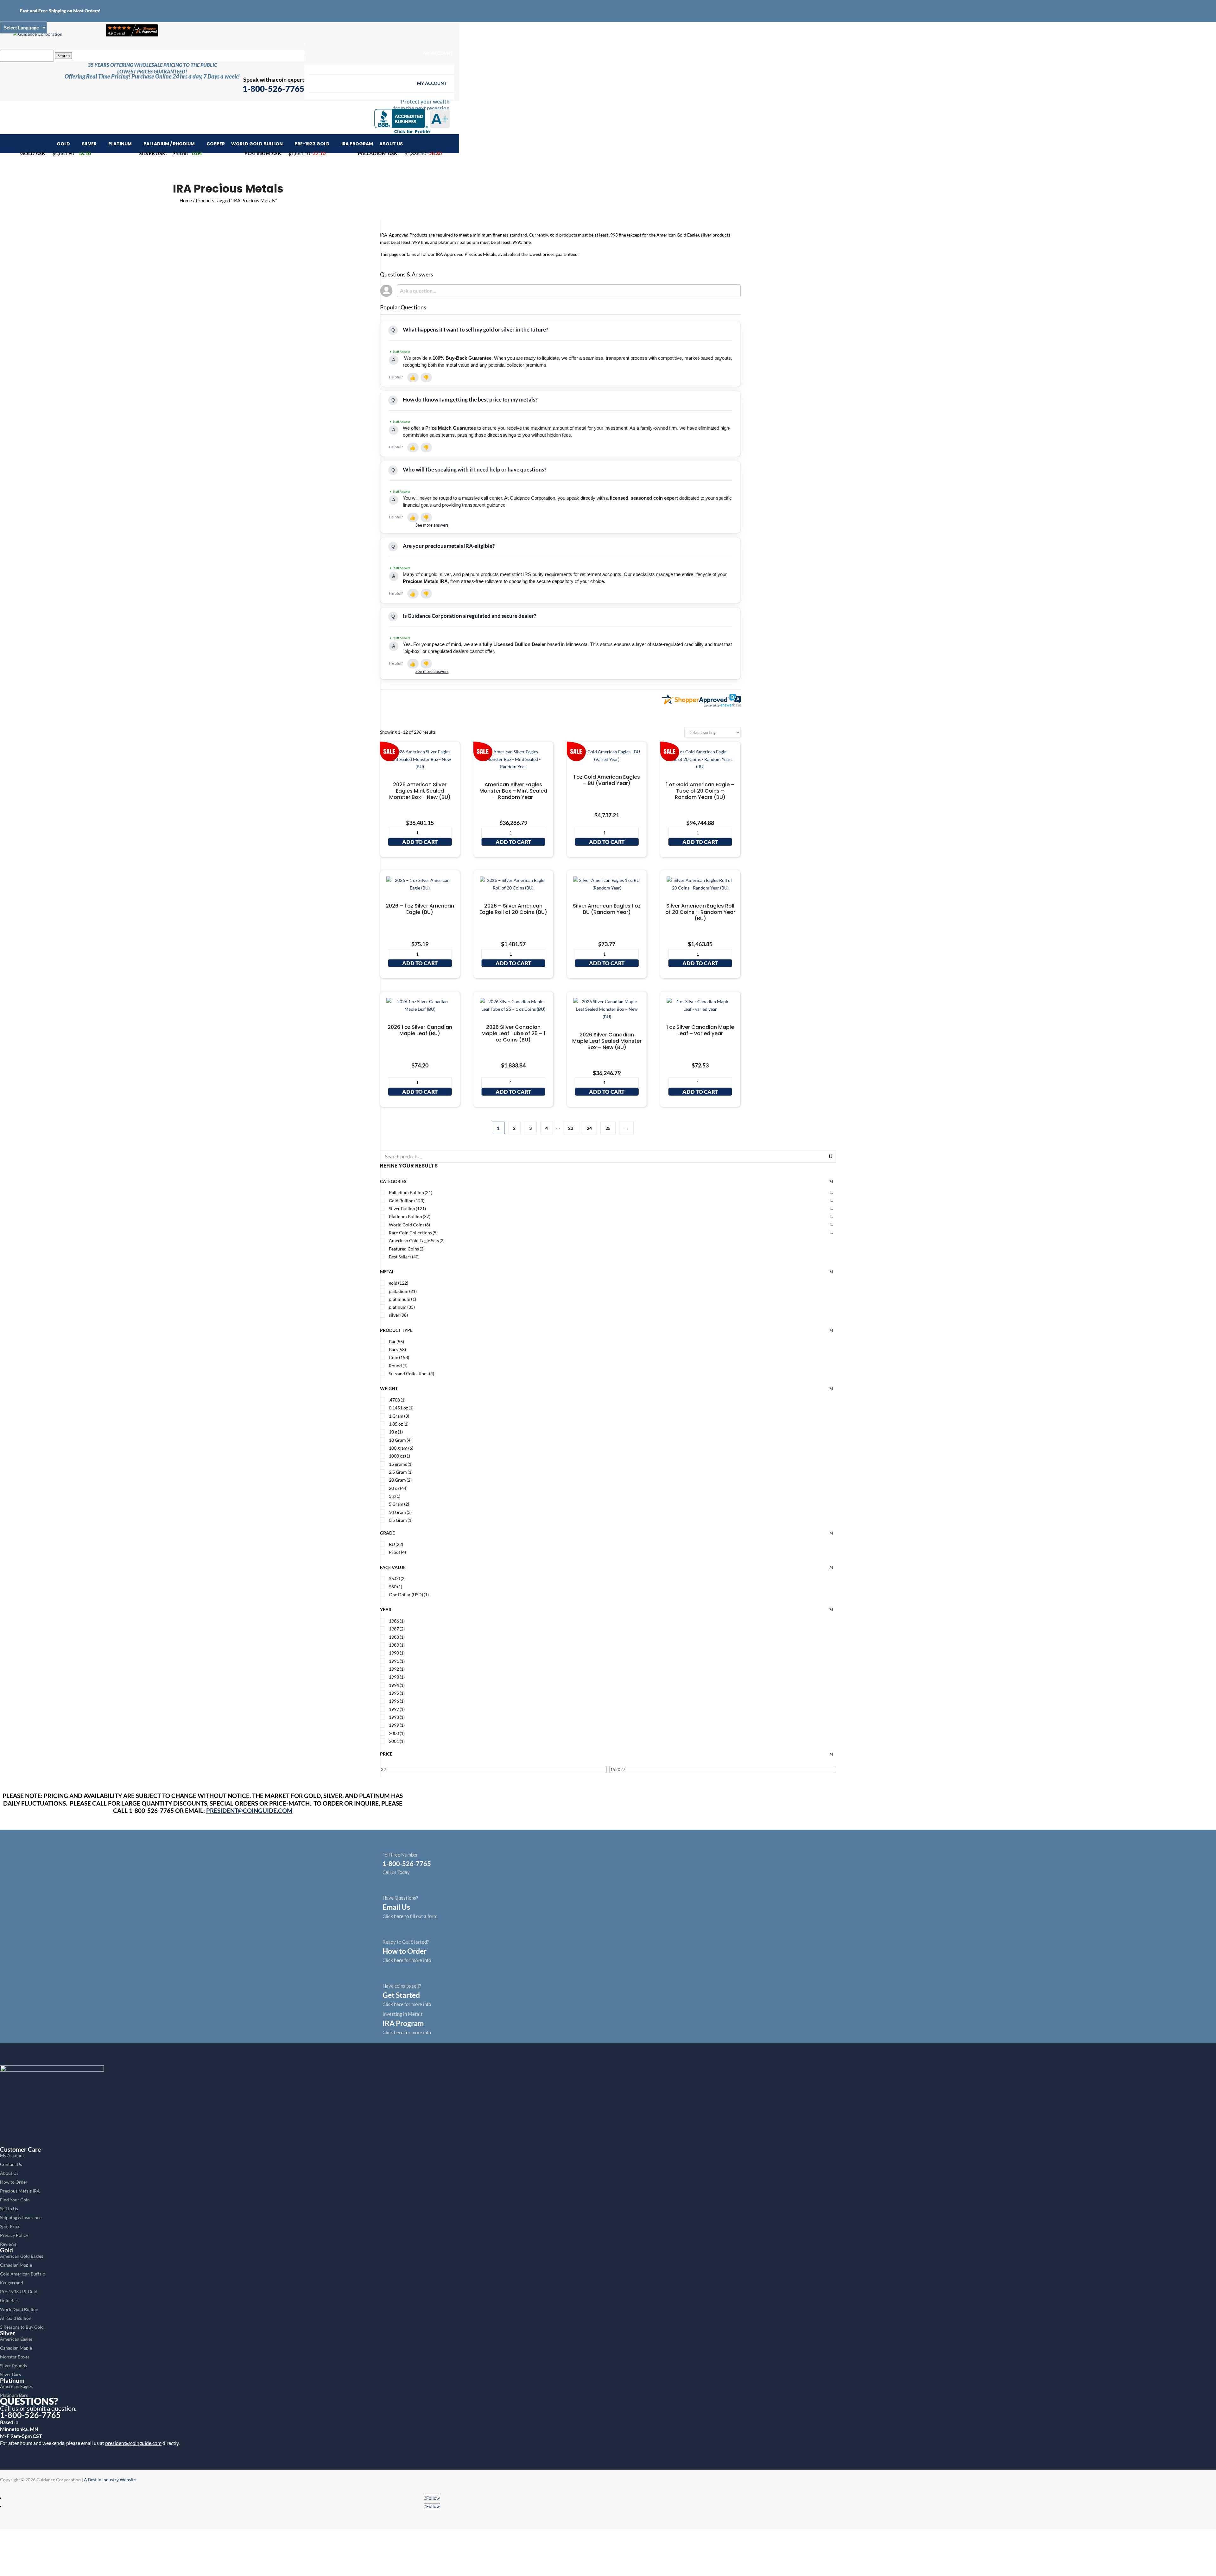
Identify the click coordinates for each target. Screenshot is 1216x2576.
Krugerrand (12, 2283)
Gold (63, 144)
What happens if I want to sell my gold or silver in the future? (475, 329)
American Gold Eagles (22, 2256)
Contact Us (11, 2164)
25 (608, 1128)
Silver (89, 144)
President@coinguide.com (249, 1810)
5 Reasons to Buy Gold (22, 2327)
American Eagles (16, 2339)
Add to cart (420, 842)
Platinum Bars (14, 2395)
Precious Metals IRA (20, 2191)
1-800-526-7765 (30, 2415)
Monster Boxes (15, 2357)
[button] (413, 377)
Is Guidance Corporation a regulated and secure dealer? (469, 616)
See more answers (432, 525)
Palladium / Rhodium (169, 144)
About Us (391, 144)
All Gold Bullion (16, 2318)
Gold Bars (10, 2300)
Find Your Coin (15, 2200)
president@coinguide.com (133, 2443)
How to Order (14, 2182)
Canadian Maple (16, 2265)
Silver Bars (10, 2374)
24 (589, 1128)
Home (186, 200)
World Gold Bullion (257, 144)
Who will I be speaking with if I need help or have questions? (475, 469)
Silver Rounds (13, 2366)
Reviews (8, 2244)
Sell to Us (9, 2209)
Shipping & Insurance (21, 2217)
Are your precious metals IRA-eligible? (449, 546)
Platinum (120, 144)
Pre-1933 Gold (312, 144)
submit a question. (52, 2408)
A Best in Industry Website (110, 2480)
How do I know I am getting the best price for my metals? (470, 399)
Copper (216, 144)
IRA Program (357, 144)
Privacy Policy (14, 2235)
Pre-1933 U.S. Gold (19, 2291)
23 (571, 1128)
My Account (438, 53)
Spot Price (10, 2226)
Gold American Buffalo (23, 2274)
